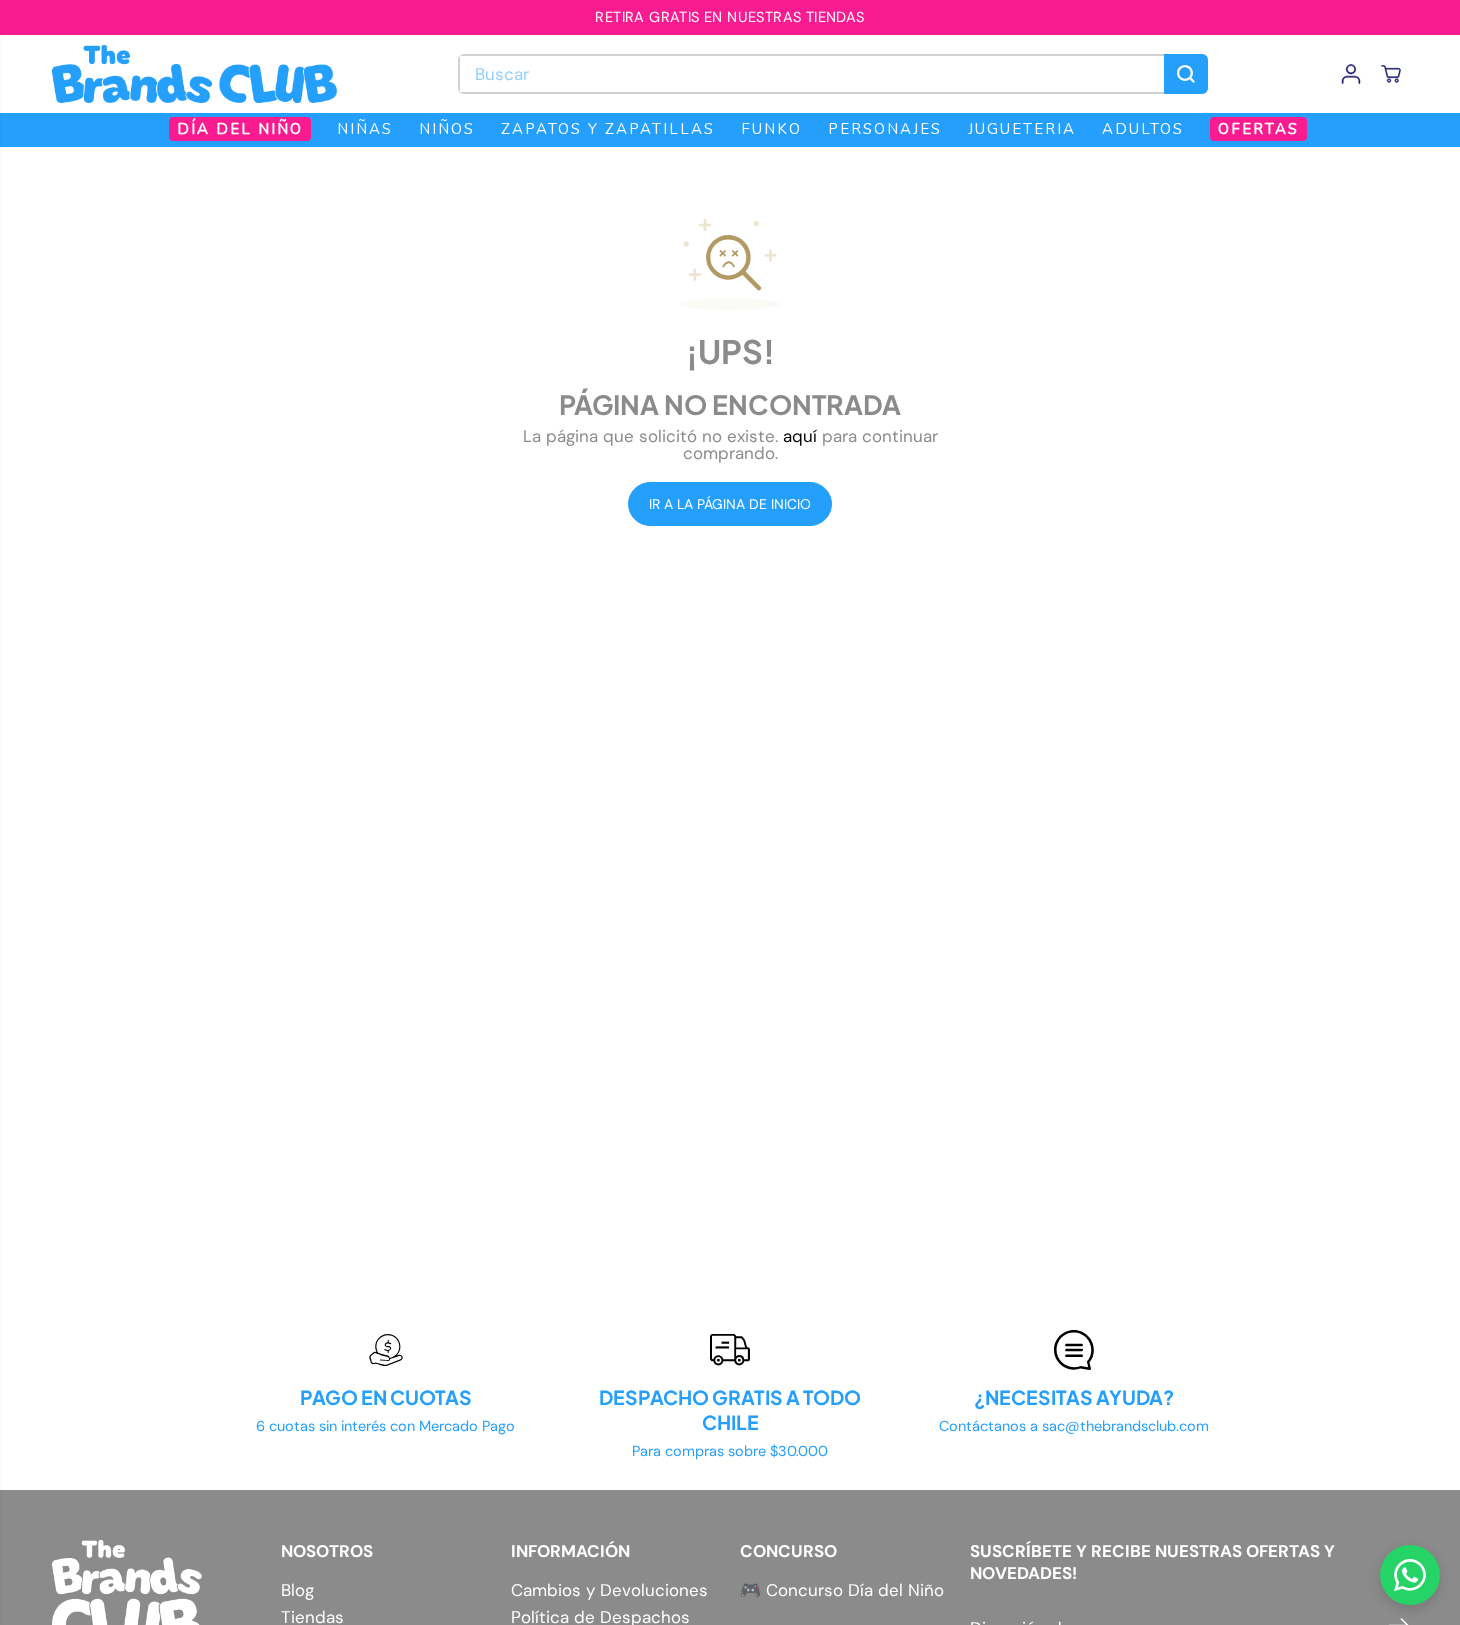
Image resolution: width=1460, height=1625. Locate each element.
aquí (800, 436)
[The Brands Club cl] (194, 74)
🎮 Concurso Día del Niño (842, 1590)
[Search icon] (1186, 74)
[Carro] (1391, 74)
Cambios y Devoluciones (609, 1590)
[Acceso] (1351, 74)
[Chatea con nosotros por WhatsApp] (1410, 1575)
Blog (297, 1590)
